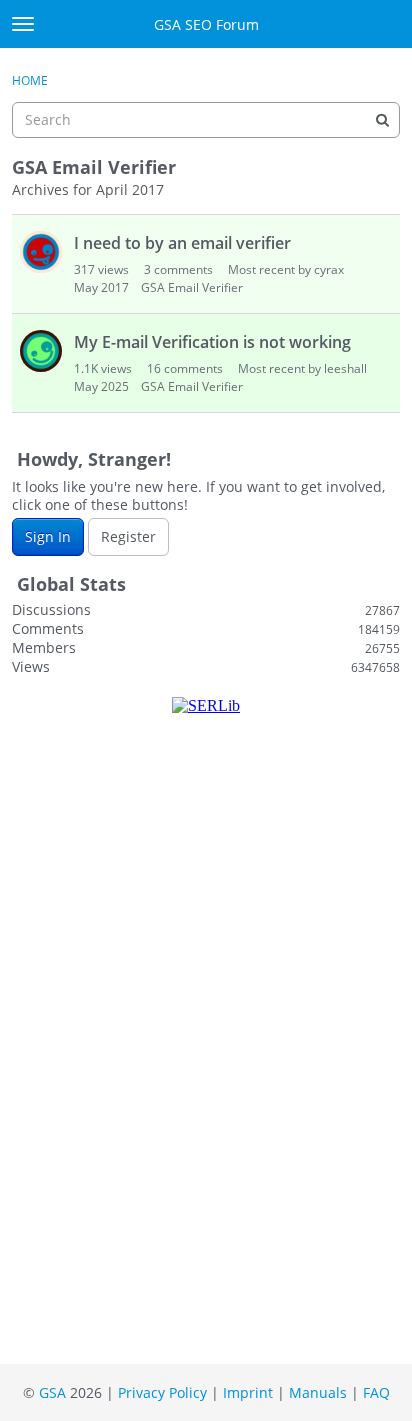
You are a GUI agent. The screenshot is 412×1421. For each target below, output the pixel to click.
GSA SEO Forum (206, 24)
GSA (52, 1392)
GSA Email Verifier (192, 287)
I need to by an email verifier (182, 243)
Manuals (318, 1392)
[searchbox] (206, 120)
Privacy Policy (162, 1392)
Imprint (248, 1392)
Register (128, 536)
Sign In (48, 536)
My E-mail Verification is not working (212, 342)
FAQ (376, 1392)
